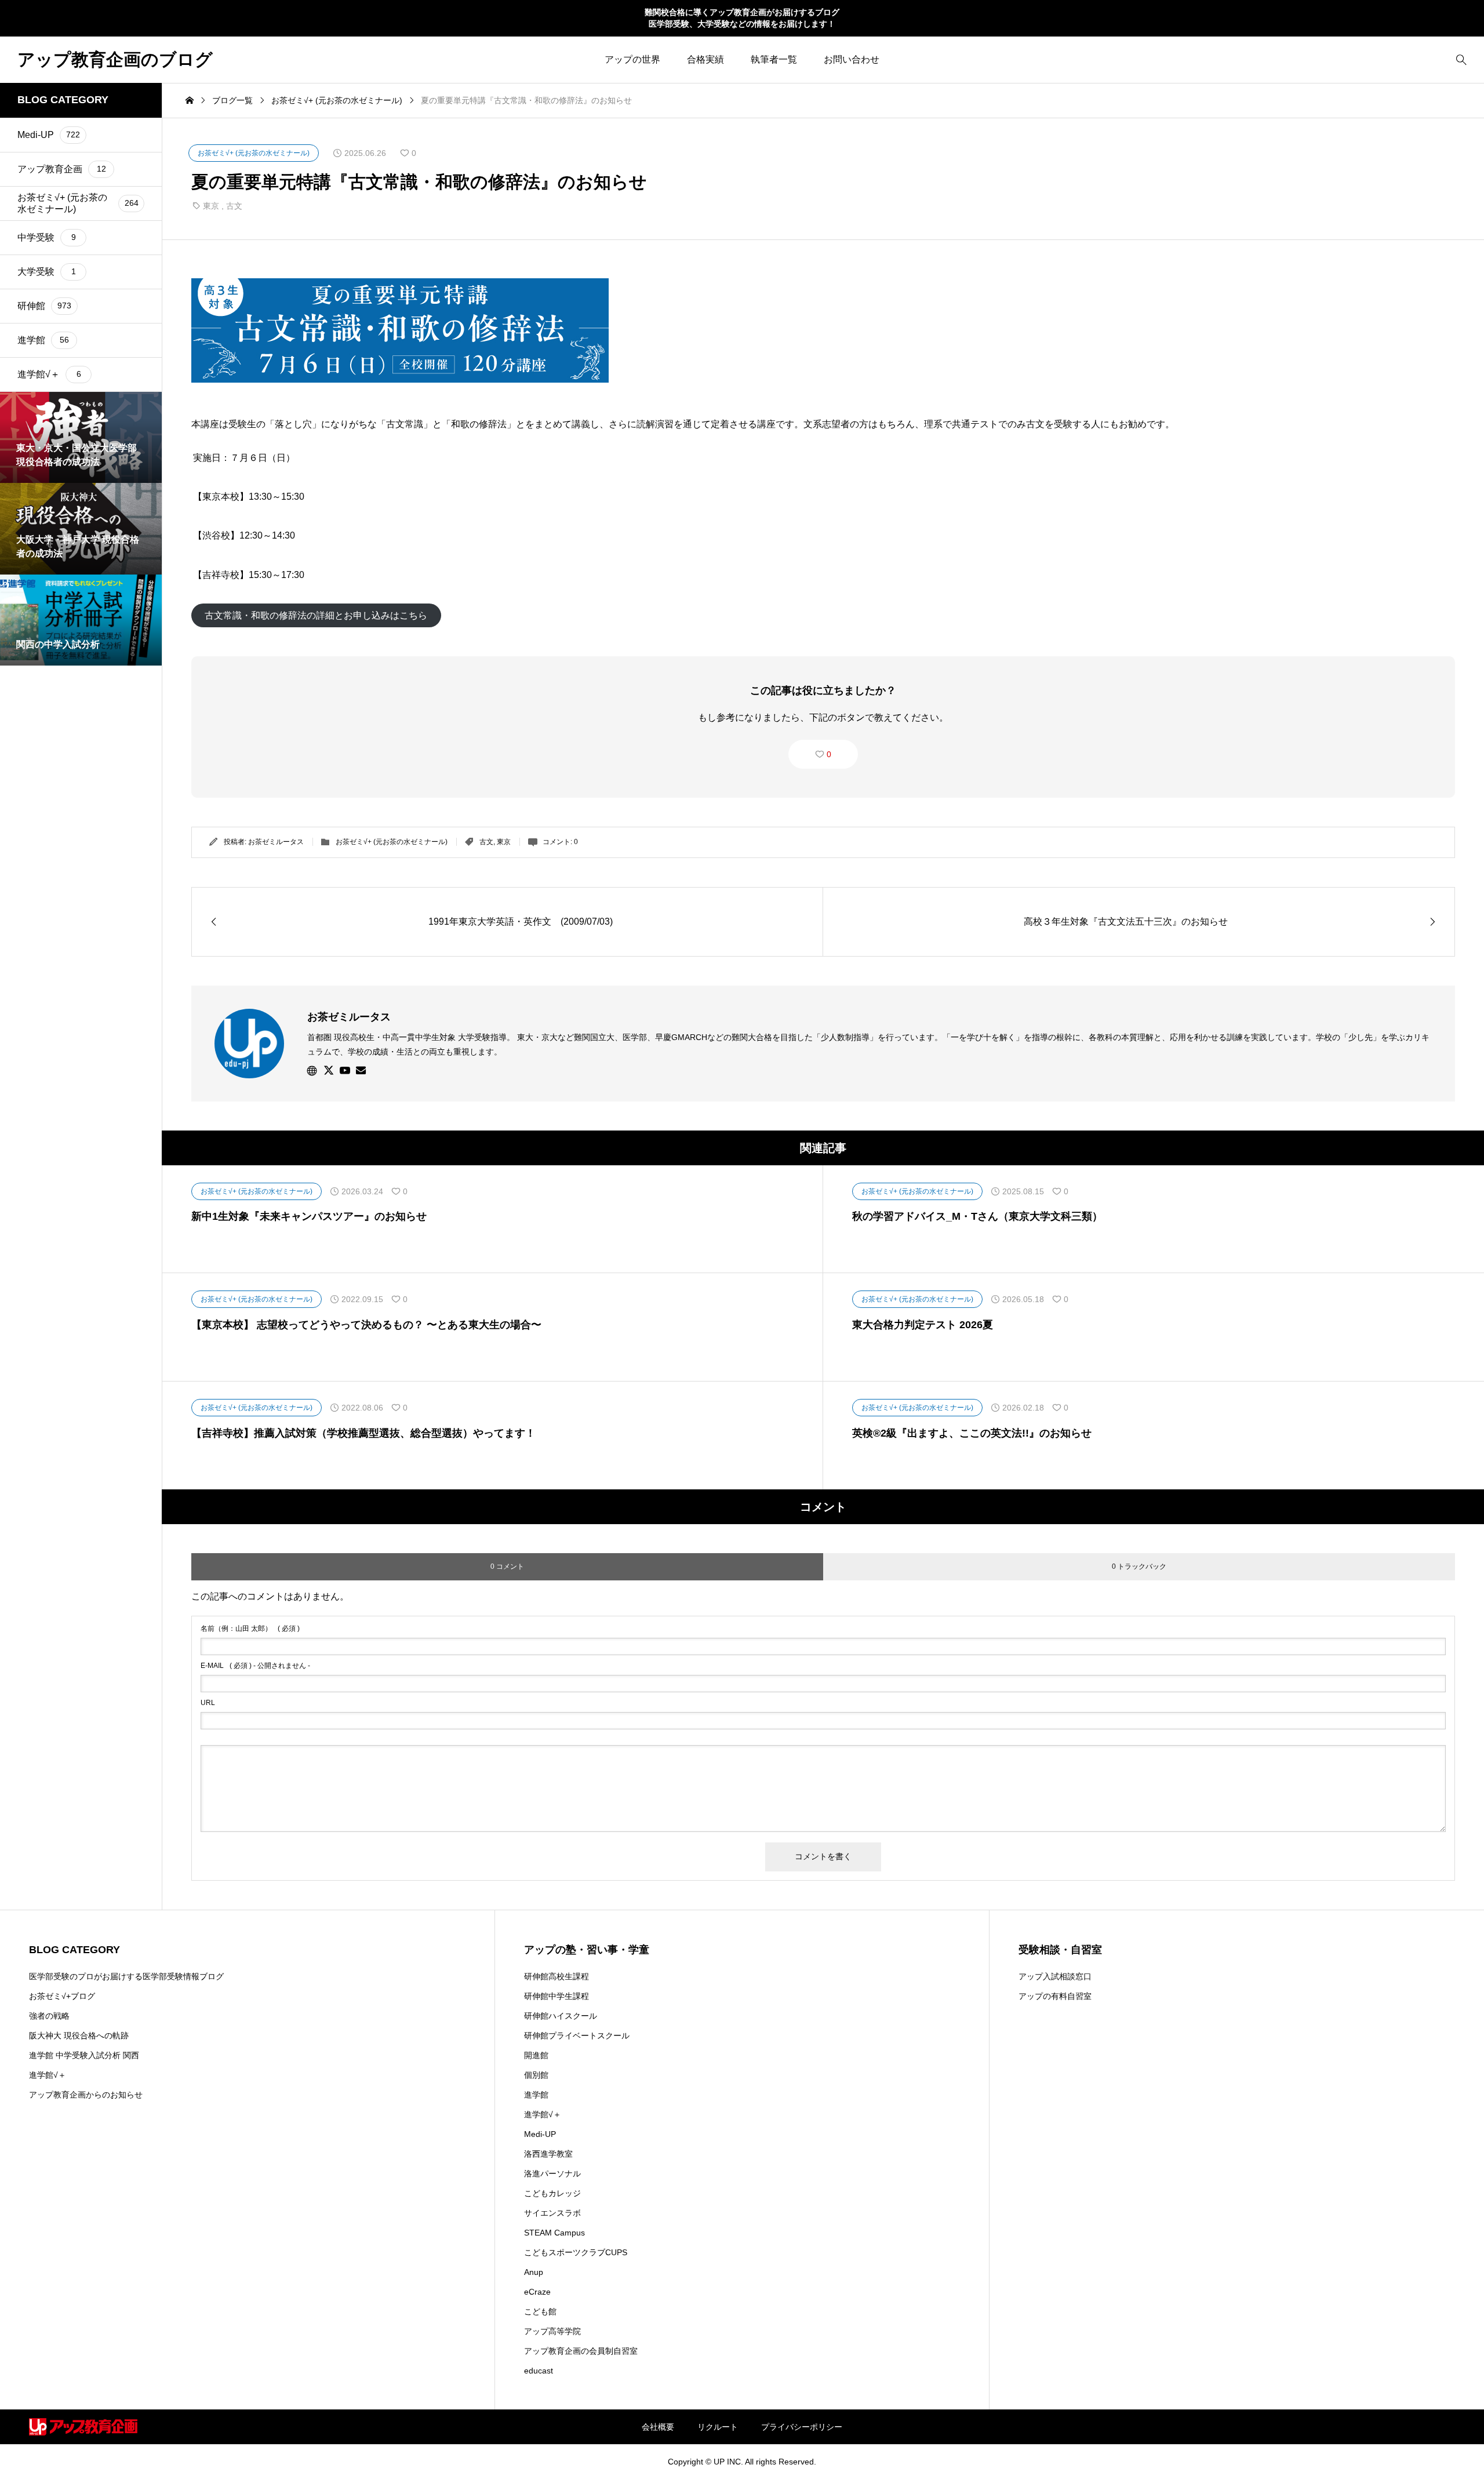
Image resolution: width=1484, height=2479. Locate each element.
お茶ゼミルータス (276, 842)
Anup (534, 2272)
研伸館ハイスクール (561, 2016)
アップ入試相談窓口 (1055, 1976)
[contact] (361, 1070)
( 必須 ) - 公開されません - (255, 1666)
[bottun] (1461, 59)
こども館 (540, 2311)
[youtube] (345, 1070)
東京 (211, 206)
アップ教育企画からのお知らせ (86, 2095)
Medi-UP (540, 2134)
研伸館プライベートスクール (577, 2035)
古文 (234, 206)
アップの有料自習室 (1055, 1996)
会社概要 (658, 2427)
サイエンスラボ (552, 2213)
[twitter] (329, 1070)
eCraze (537, 2292)
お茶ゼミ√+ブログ (62, 1996)
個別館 (536, 2075)
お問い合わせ (852, 59)
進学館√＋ (48, 2075)
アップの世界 (632, 59)
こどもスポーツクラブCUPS (576, 2252)
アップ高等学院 (552, 2331)
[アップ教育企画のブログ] (83, 2427)
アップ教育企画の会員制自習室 (581, 2351)
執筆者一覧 (774, 59)
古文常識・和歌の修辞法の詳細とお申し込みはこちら (316, 615)
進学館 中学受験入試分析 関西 (84, 2055)
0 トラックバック (1139, 1566)
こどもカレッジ (552, 2193)
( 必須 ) (250, 1629)
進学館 (536, 2095)
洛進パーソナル (552, 2173)
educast (539, 2371)
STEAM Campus (554, 2233)
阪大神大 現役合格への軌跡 (79, 2035)
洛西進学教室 (548, 2154)
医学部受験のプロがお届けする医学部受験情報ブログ (126, 1976)
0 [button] (829, 754)
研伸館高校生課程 (556, 1976)
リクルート (718, 2427)
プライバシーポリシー (802, 2427)
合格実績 (705, 59)
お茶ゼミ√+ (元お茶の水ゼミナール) (392, 842)
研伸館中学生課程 (556, 1996)
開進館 (536, 2055)
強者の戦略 (49, 2016)
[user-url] (312, 1070)
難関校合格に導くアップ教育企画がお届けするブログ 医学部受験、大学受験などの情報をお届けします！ (742, 18)
